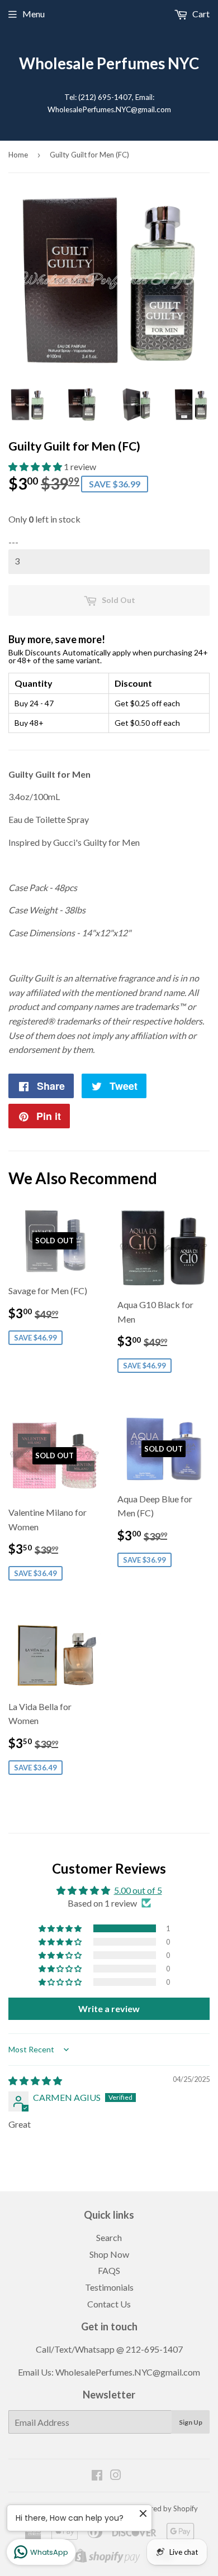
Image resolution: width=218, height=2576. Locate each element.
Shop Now (109, 2254)
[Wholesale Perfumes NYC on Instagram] (116, 2476)
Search (109, 2237)
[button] (36, 466)
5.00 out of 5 (138, 1890)
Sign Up (191, 2422)
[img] (35, 2081)
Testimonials (109, 2287)
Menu (34, 14)
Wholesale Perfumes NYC (109, 63)
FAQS (109, 2270)
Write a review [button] (109, 2008)
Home (18, 155)
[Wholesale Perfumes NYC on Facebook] (97, 2476)
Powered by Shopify (165, 2508)
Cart (200, 14)
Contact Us (109, 2304)
